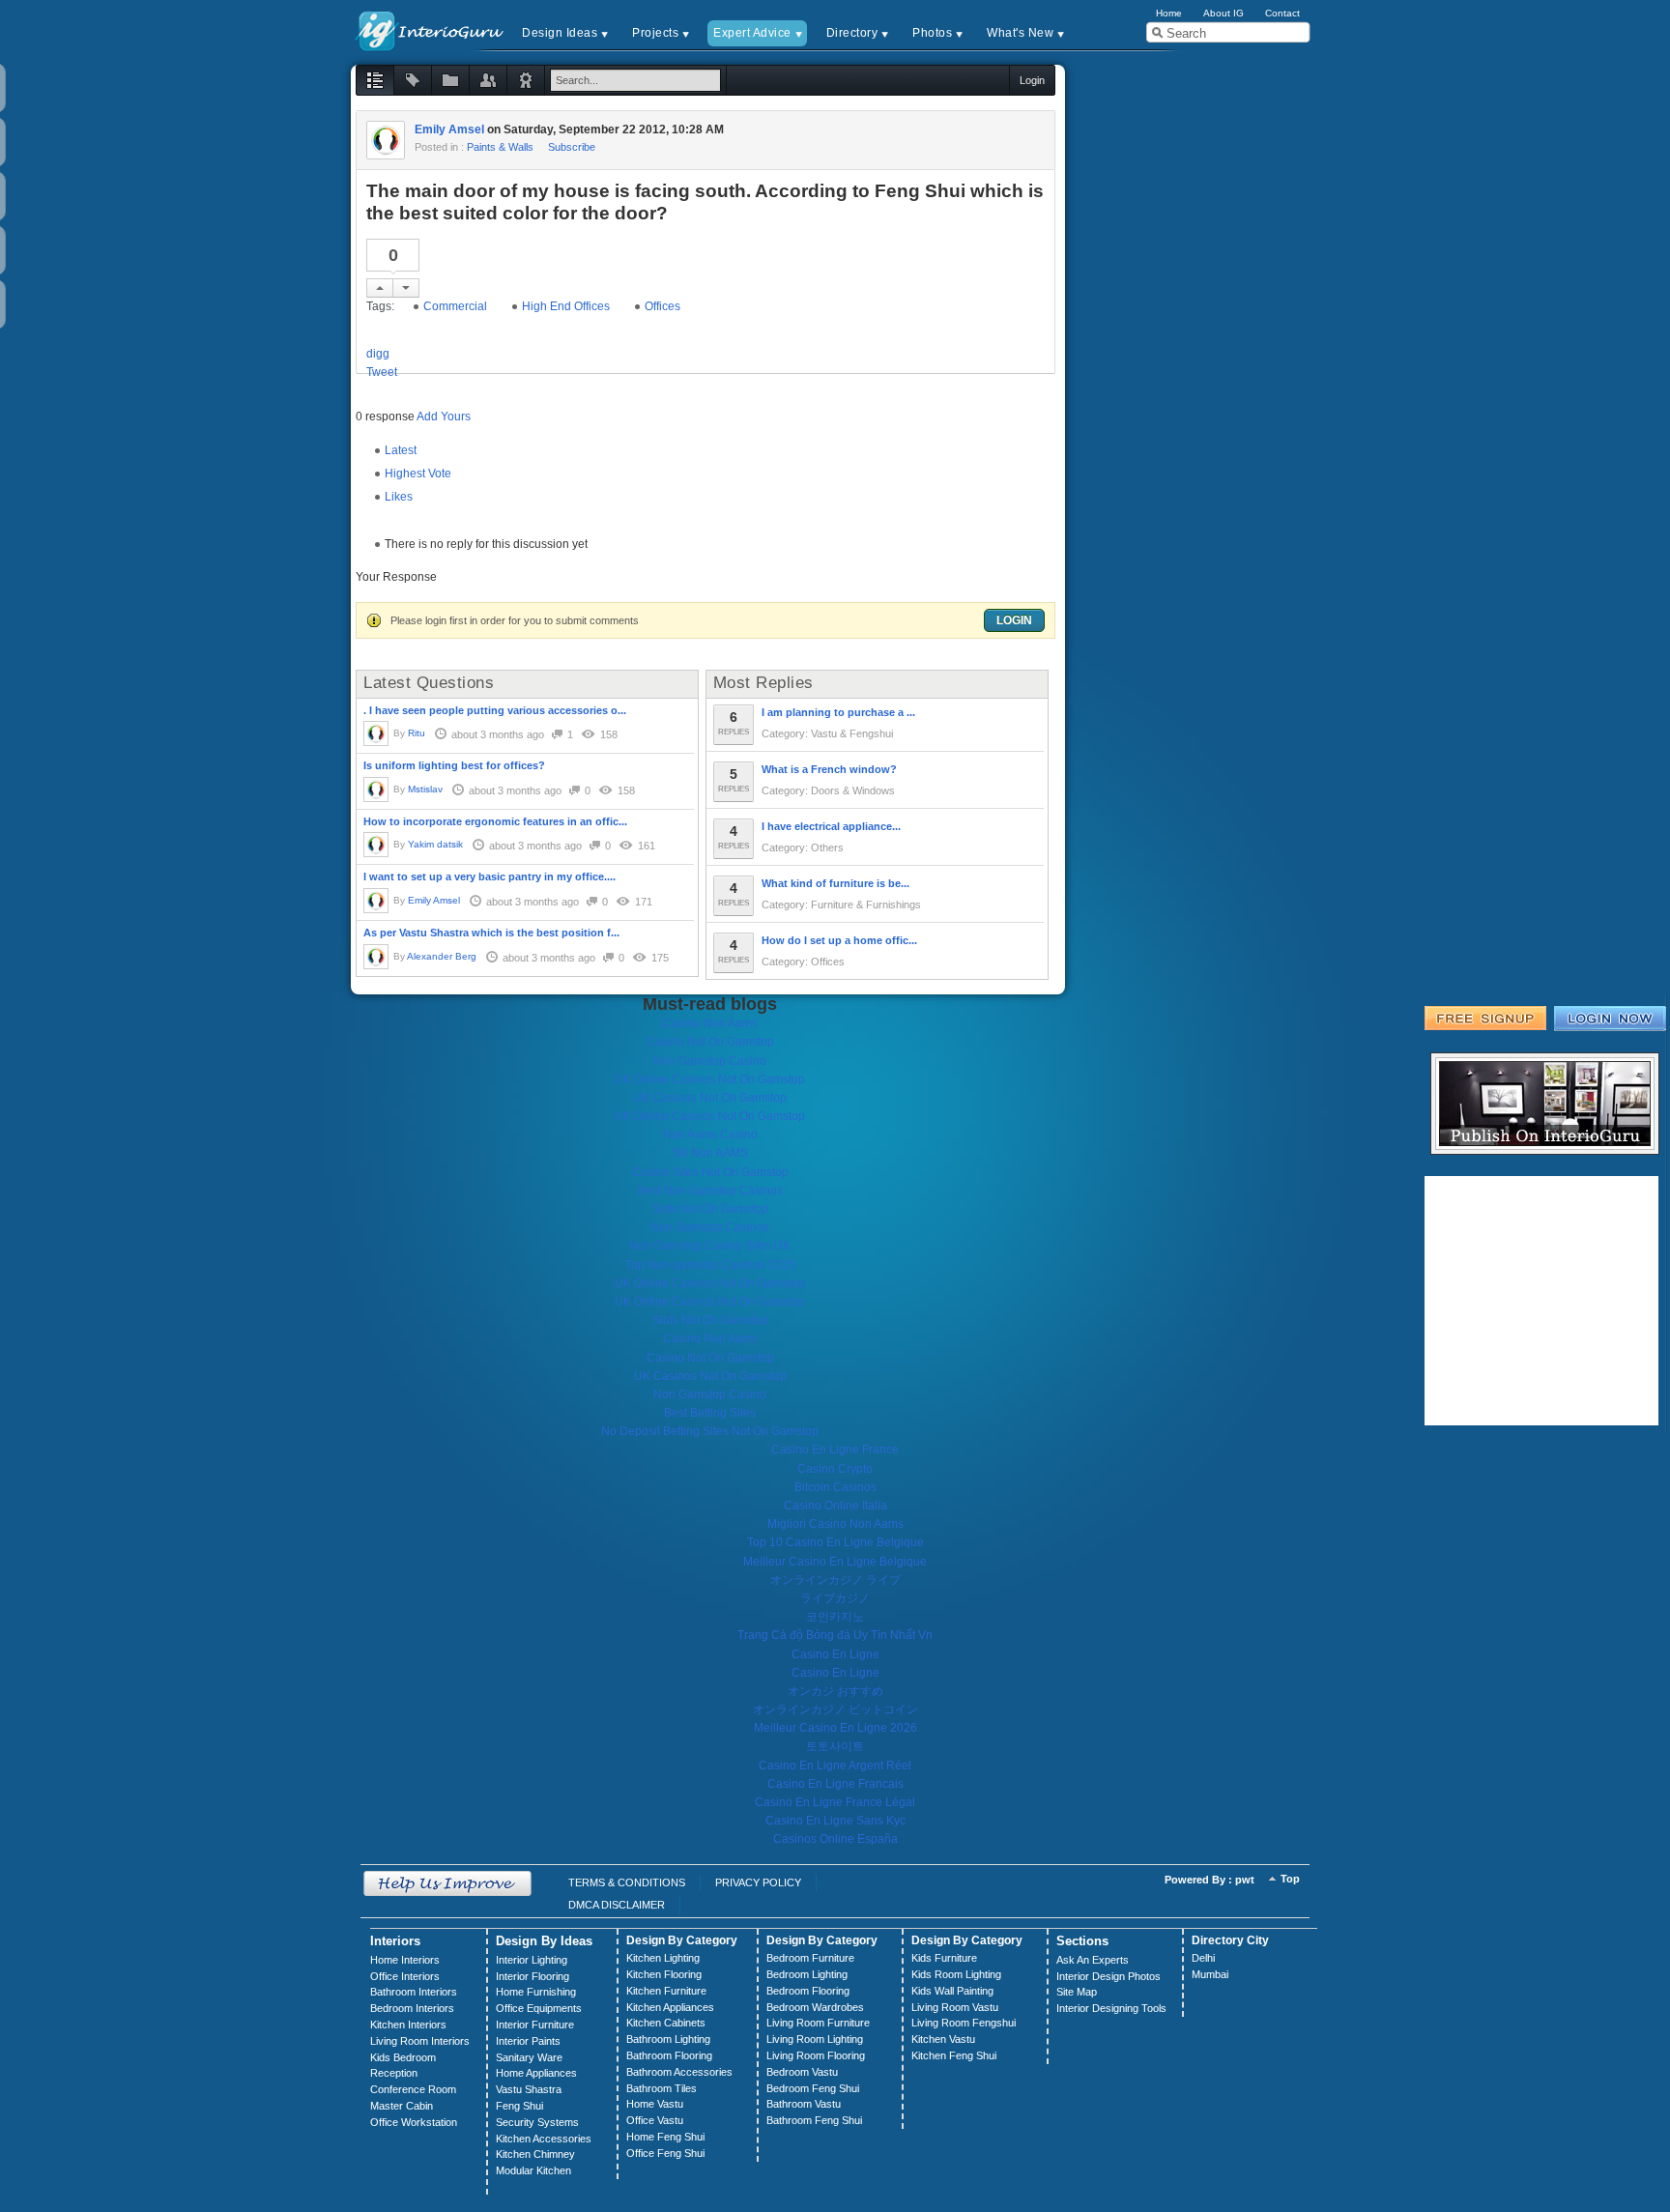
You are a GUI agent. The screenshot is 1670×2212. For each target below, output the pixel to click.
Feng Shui (519, 2106)
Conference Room (413, 2089)
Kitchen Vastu (943, 2039)
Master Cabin (402, 2106)
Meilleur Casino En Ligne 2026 (835, 1728)
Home (1169, 13)
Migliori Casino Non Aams (835, 1524)
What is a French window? (829, 769)
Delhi (1203, 1958)
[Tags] (413, 80)
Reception (394, 2073)
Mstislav (425, 789)
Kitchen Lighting (663, 1958)
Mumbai (1210, 1974)
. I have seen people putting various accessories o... (495, 710)
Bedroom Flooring (808, 1991)
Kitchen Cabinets (666, 2023)
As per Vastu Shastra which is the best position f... (491, 933)
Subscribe (572, 147)
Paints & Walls (500, 147)
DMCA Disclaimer (617, 1905)
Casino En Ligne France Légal (835, 1802)
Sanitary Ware (529, 2057)
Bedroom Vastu (802, 2072)
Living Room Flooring (816, 2055)
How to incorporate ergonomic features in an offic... (495, 821)
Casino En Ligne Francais (835, 1784)
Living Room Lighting (815, 2039)
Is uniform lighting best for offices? (454, 765)
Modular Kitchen (533, 2170)
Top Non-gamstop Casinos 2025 (710, 1265)
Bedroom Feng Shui (813, 2088)
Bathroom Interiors (414, 1992)
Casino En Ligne (835, 1654)
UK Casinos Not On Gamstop (710, 1098)
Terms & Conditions (627, 1882)
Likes (399, 497)
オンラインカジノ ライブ (835, 1580)
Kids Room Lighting (956, 1974)
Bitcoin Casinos (835, 1487)
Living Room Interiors (420, 2041)
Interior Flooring (533, 1976)
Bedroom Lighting (807, 1974)
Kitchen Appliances (670, 2007)
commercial (455, 306)
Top (1290, 1879)
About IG (1224, 13)
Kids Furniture (944, 1958)
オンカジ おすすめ (835, 1691)
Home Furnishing (536, 1992)
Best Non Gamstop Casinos (710, 1191)
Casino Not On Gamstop (710, 1042)
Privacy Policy (758, 1882)
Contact (1282, 13)
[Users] (488, 80)
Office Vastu (655, 2120)
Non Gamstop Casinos (710, 1227)
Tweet (382, 372)
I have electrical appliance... (831, 826)
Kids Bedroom (403, 2057)
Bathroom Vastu (804, 2104)
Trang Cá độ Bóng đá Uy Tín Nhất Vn (835, 1635)
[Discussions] (375, 80)
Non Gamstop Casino (710, 1061)
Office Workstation (414, 2122)
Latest (401, 450)
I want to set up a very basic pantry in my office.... (489, 876)
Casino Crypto (835, 1469)
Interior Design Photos (1109, 1976)
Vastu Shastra (529, 2089)
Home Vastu (655, 2104)
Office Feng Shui (665, 2153)
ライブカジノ (835, 1598)
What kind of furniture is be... (835, 883)
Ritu (417, 733)
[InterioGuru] (430, 29)
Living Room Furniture (818, 2023)
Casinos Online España (835, 1839)
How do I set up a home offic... (839, 940)
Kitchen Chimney (535, 2154)
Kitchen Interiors (408, 2025)
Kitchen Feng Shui (954, 2055)
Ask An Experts (1093, 1960)
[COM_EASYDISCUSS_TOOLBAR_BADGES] (526, 80)
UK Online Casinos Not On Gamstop (710, 1079)
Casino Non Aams (710, 1023)
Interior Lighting (532, 1960)
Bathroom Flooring (669, 2055)
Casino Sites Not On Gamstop (710, 1172)
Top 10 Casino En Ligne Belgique (835, 1542)
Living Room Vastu (955, 2007)
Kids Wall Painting (952, 1991)
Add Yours (444, 417)
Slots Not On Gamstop (710, 1209)
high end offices (566, 306)
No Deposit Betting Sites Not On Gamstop (710, 1431)
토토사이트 (835, 1746)
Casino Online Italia (835, 1506)
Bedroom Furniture (810, 1958)
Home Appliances (536, 2073)
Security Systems (537, 2122)
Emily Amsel (449, 129)
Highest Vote (418, 474)
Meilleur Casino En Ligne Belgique (835, 1562)
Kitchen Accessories (544, 2139)
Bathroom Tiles (662, 2088)
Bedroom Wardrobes (815, 2007)
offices (662, 306)
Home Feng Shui (665, 2137)
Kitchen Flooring (664, 1974)
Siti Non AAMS (710, 1153)
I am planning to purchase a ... (838, 712)
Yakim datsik (435, 844)
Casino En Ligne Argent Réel (835, 1766)
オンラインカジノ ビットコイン (835, 1709)
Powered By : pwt (1209, 1880)
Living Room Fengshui (964, 2023)
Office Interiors (405, 1976)
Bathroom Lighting (668, 2039)
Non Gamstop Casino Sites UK (710, 1246)
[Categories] (450, 80)
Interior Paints (528, 2041)
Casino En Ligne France (835, 1450)
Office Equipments (539, 2008)
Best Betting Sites (710, 1413)
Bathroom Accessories (679, 2072)
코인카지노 (835, 1617)
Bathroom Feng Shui (814, 2120)
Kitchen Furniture (666, 1991)
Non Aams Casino (710, 1135)
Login (1014, 620)
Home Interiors (405, 1960)
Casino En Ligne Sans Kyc (835, 1821)
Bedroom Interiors (412, 2008)
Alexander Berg (442, 956)
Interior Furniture (535, 2025)
